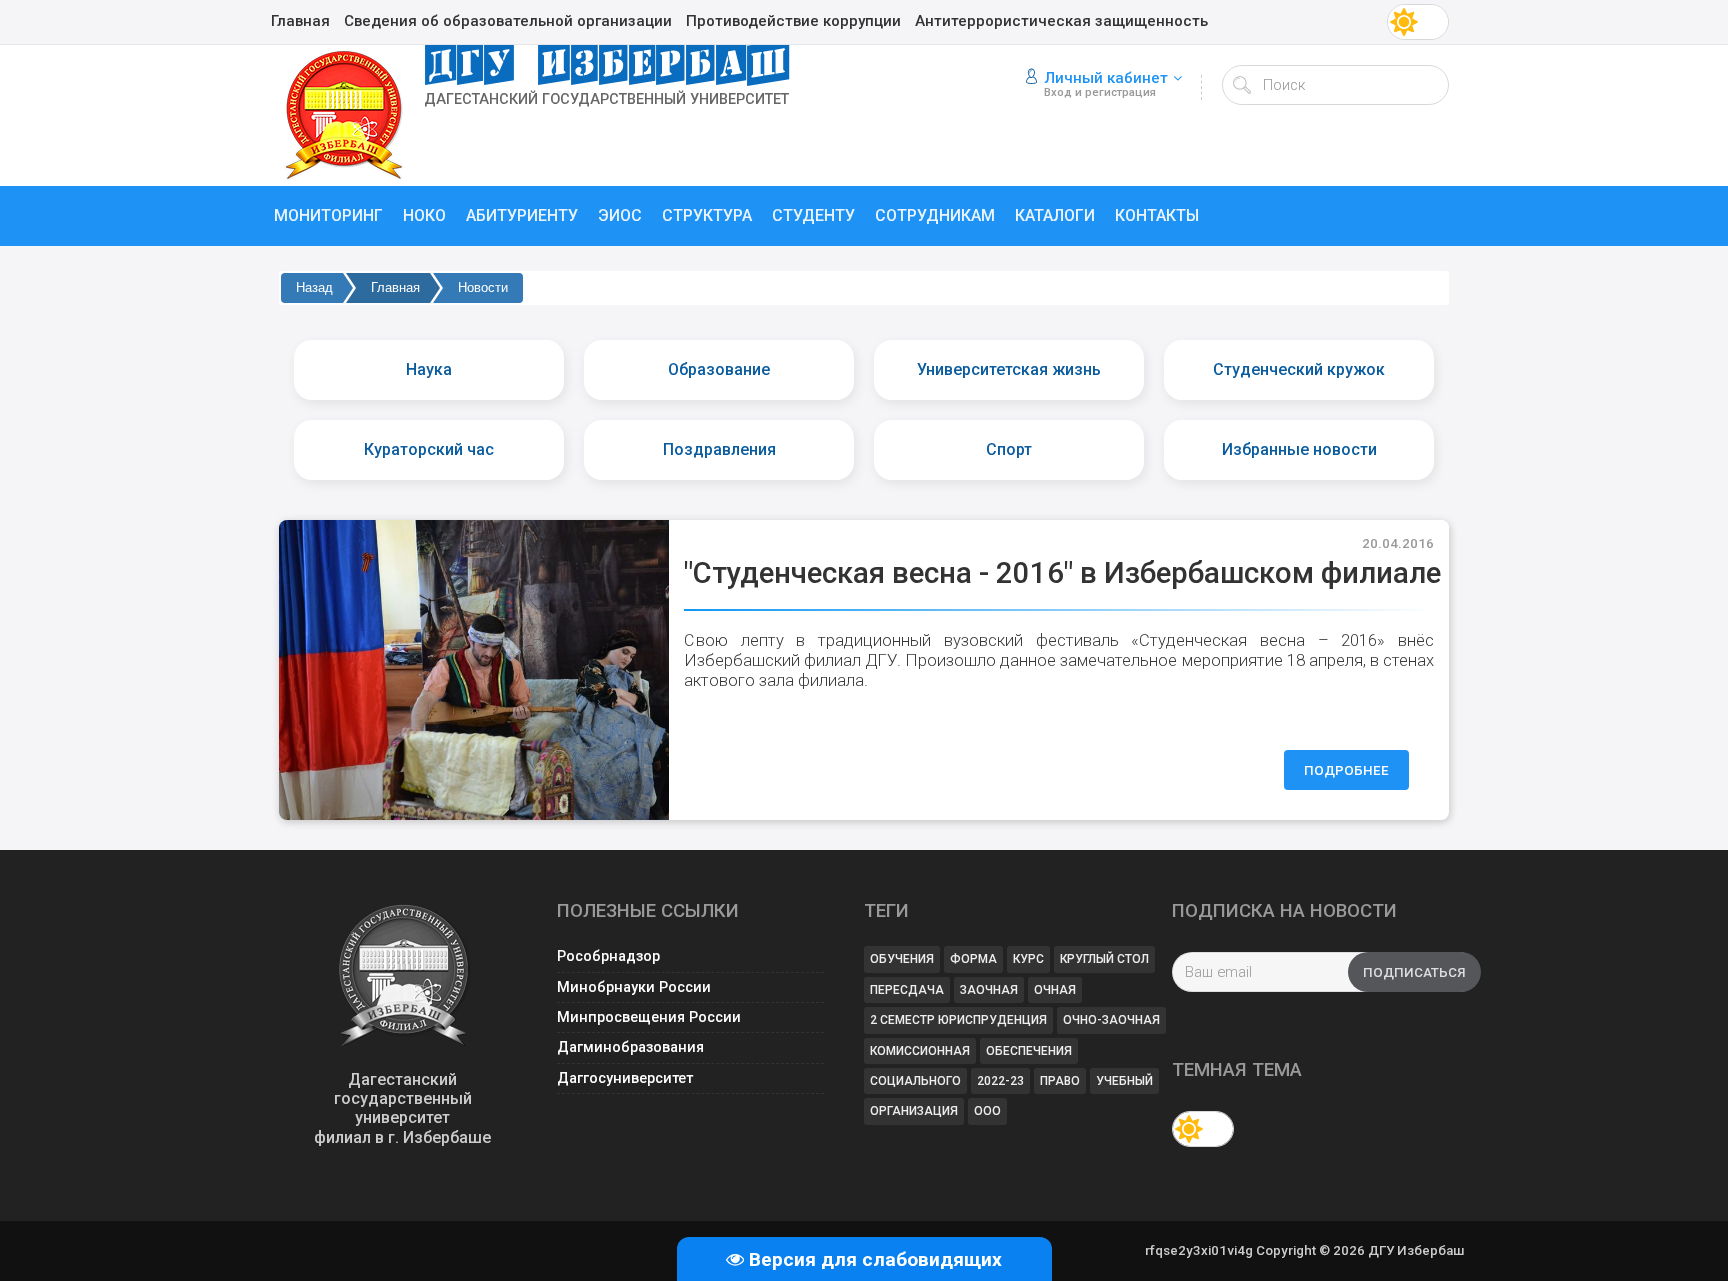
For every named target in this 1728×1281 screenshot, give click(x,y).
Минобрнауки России (634, 987)
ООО (987, 1111)
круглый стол (1104, 959)
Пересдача (907, 990)
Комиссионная (920, 1051)
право (1060, 1081)
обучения (902, 959)
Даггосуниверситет (625, 1078)
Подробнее (1346, 770)
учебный (1124, 1081)
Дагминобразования (630, 1047)
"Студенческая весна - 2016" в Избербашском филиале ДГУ (1094, 573)
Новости (483, 287)
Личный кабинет (1106, 78)
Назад (314, 287)
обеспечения (1029, 1051)
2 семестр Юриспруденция (958, 1020)
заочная (989, 990)
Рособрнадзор (608, 956)
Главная (395, 287)
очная (1055, 990)
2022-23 (1000, 1081)
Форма (973, 959)
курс (1028, 959)
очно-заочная (1111, 1020)
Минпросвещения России (649, 1017)
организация (914, 1111)
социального (915, 1081)
